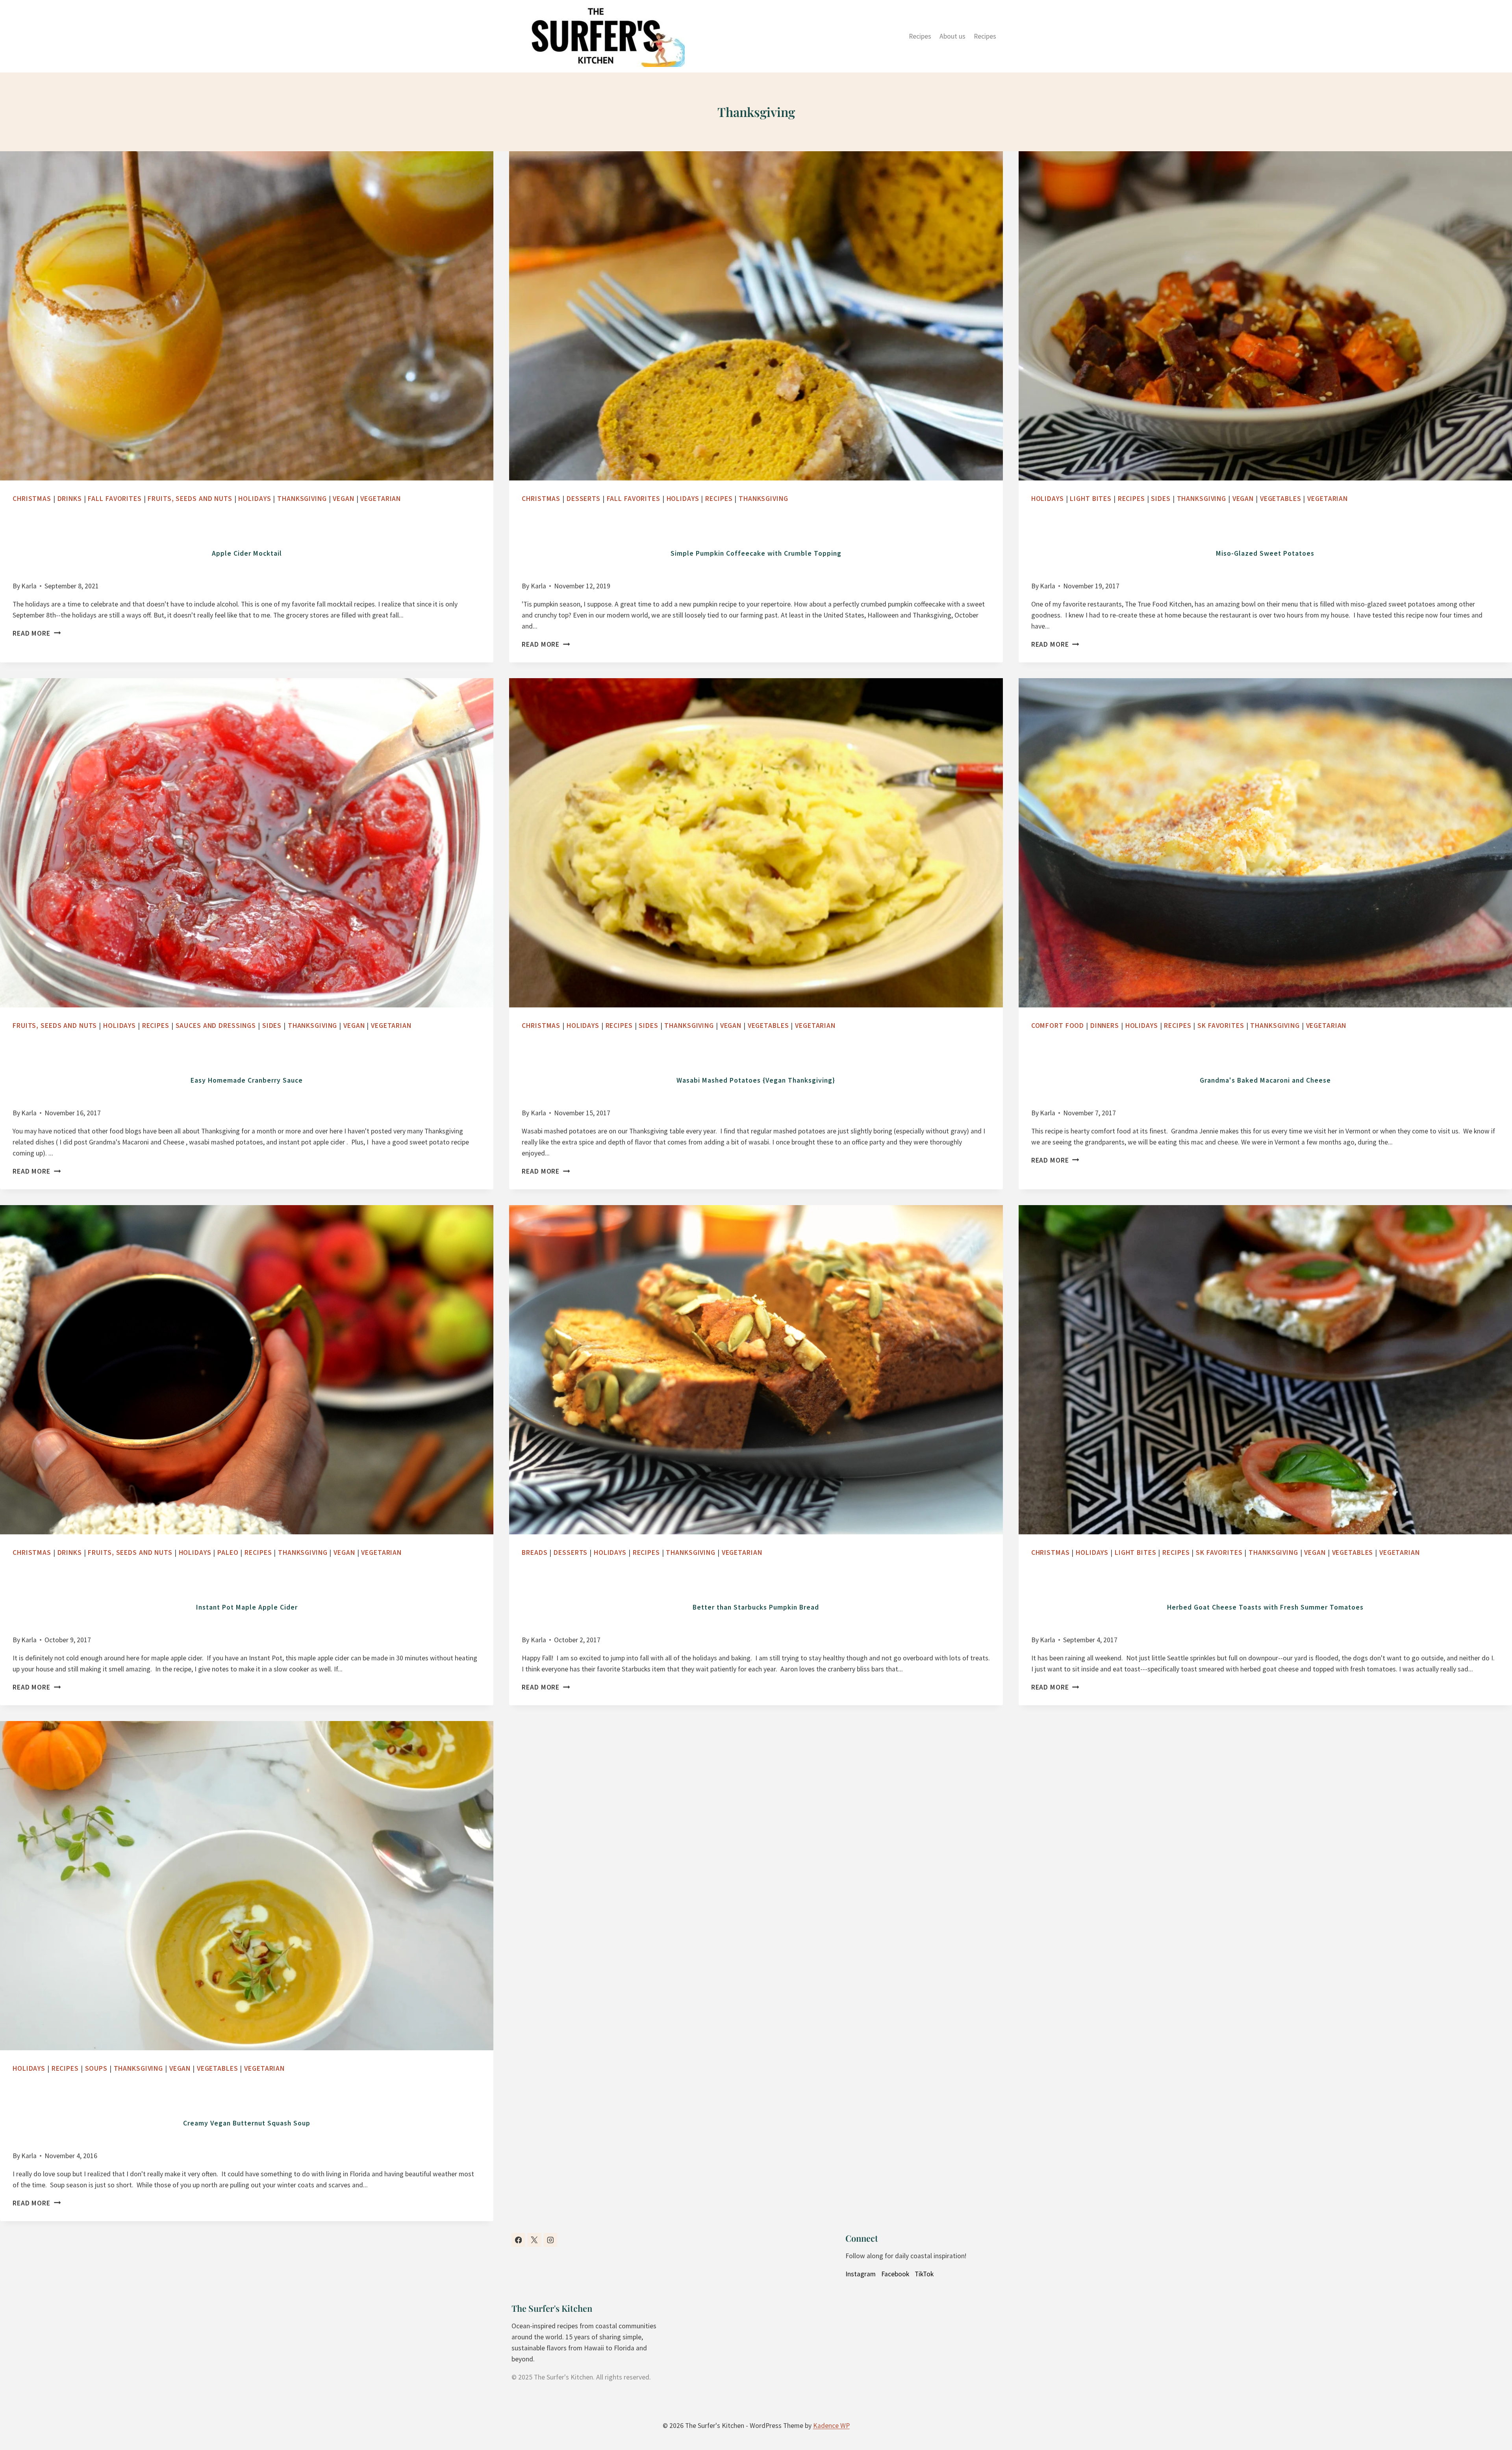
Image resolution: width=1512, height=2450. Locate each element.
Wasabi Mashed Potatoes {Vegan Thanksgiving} (756, 1080)
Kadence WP (831, 2426)
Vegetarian (381, 499)
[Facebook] (518, 2240)
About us (952, 36)
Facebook (895, 2274)
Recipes (920, 36)
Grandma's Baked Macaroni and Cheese (1265, 1080)
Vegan (343, 499)
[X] (534, 2240)
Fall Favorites (115, 499)
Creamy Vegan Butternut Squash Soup (247, 2123)
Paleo (228, 1552)
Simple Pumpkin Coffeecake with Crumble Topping (756, 553)
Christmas (32, 499)
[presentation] (247, 316)
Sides (1161, 499)
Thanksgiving (302, 499)
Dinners (1105, 1026)
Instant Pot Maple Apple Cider (247, 1607)
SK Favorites (1221, 1026)
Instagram (861, 2274)
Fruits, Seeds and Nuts (190, 499)
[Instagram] (550, 2240)
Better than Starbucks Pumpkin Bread (756, 1607)
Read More (34, 633)
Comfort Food (1058, 1026)
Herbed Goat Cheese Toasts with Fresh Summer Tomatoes (1265, 1607)
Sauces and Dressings (216, 1026)
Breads (535, 1552)
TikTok (924, 2274)
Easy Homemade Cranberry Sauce (247, 1080)
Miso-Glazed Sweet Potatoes (1265, 553)
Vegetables (1281, 499)
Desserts (584, 499)
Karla (29, 586)
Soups (96, 2068)
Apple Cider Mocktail (247, 553)
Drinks (70, 499)
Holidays (255, 499)
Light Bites (1091, 499)
